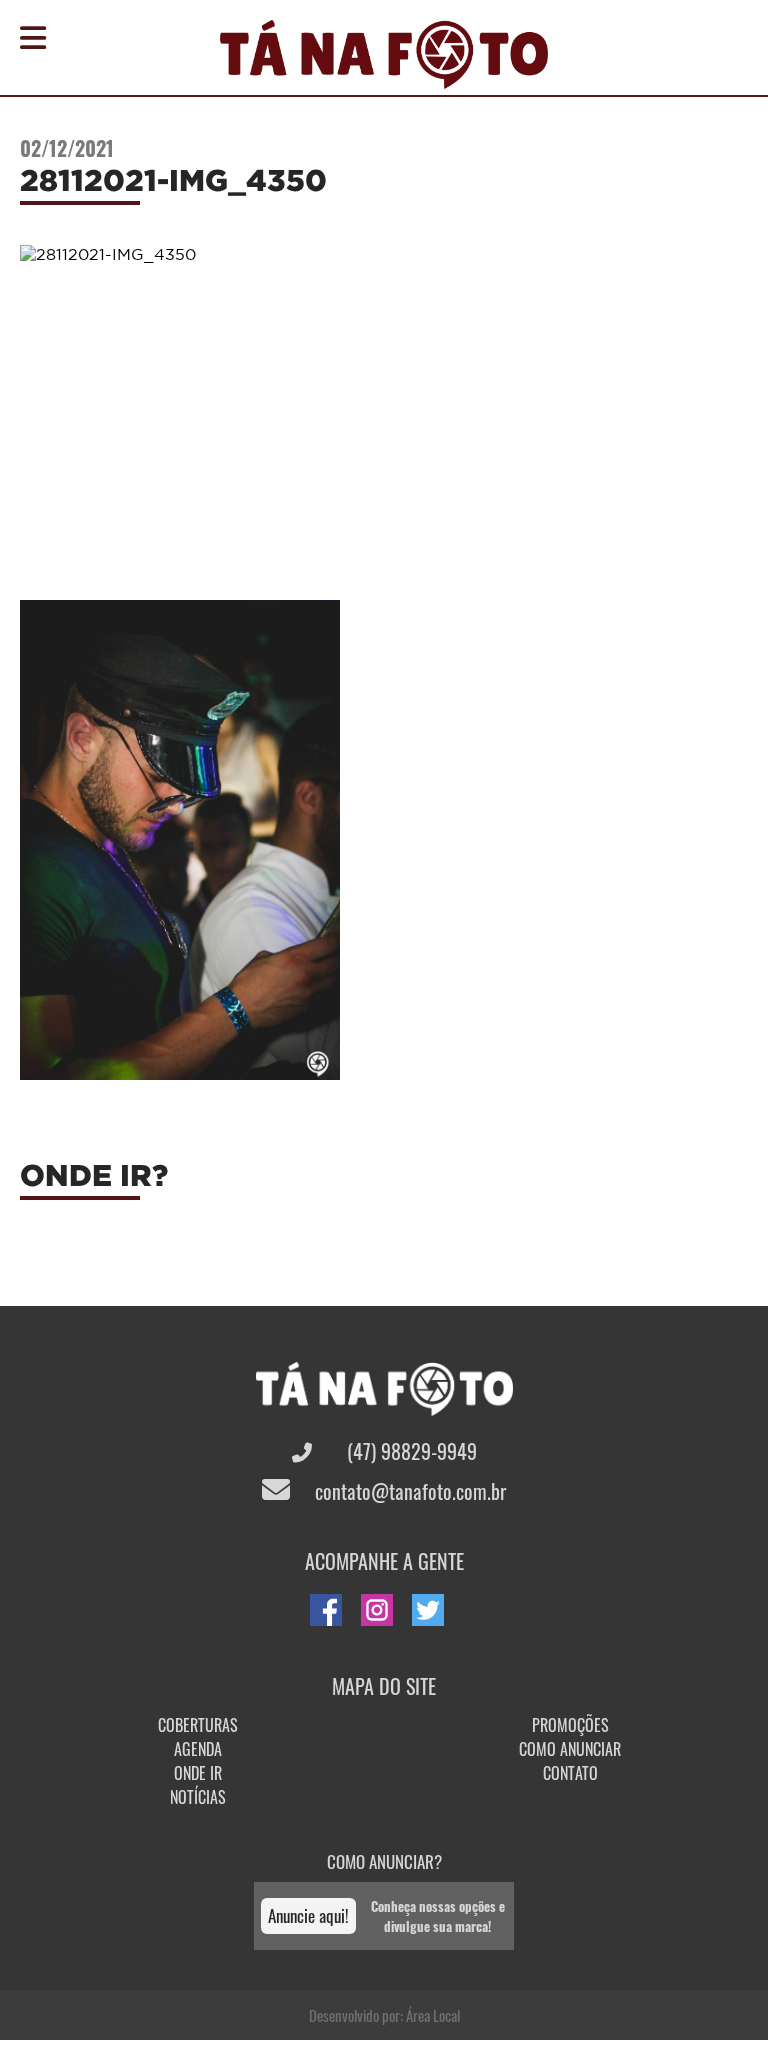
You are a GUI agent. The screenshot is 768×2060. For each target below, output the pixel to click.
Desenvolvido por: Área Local (384, 2015)
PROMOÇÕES (570, 1725)
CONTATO (570, 1773)
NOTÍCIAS (198, 1797)
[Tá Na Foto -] (384, 77)
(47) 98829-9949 (409, 1451)
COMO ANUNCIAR (570, 1749)
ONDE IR (198, 1773)
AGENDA (198, 1749)
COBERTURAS (198, 1725)
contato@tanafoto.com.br (408, 1491)
